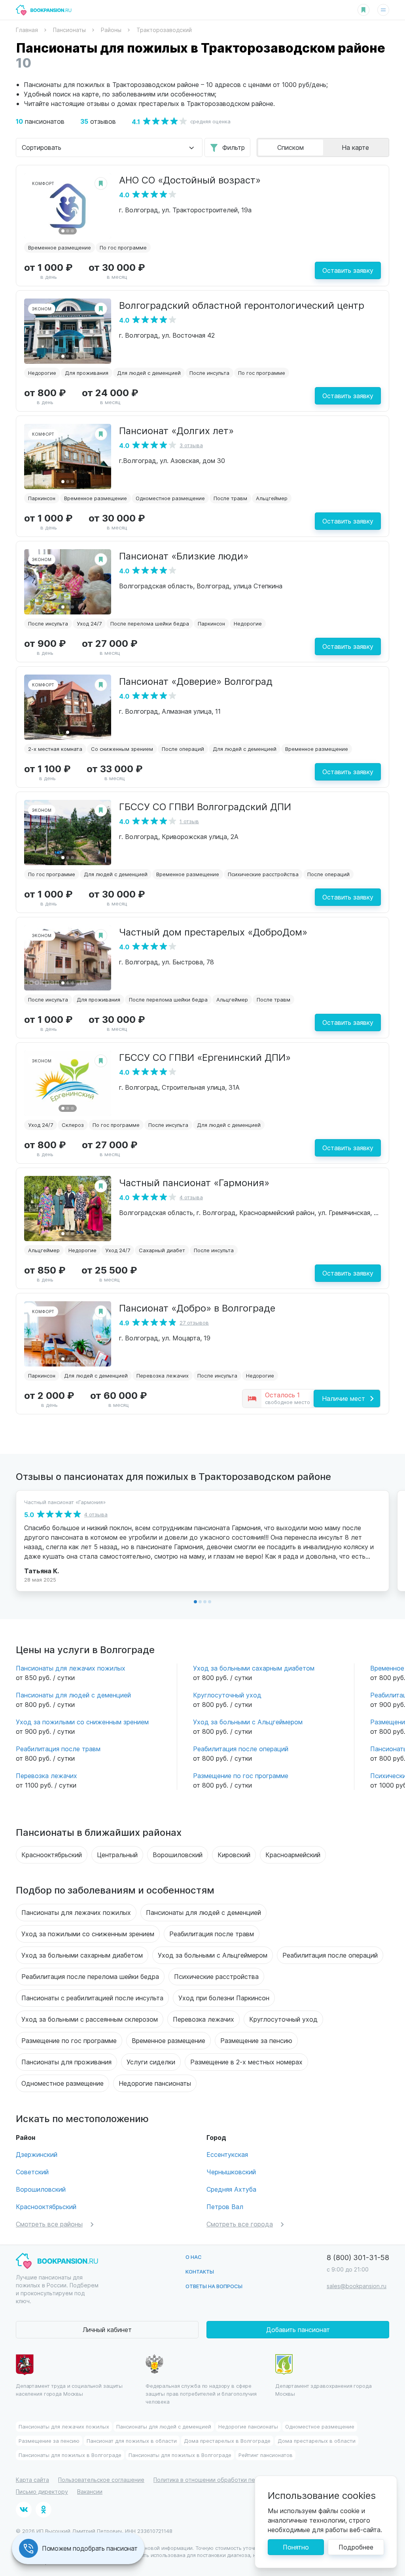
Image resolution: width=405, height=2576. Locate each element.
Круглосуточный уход (227, 1695)
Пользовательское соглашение (101, 2480)
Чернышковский (231, 2172)
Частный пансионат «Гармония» (194, 1182)
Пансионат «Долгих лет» (176, 430)
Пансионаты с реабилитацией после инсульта (92, 1998)
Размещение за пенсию (256, 2040)
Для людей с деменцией (149, 373)
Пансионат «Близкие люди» (184, 556)
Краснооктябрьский (52, 1855)
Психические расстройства (263, 874)
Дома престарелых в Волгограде (227, 2441)
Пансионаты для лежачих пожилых (71, 1668)
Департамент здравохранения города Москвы (324, 2390)
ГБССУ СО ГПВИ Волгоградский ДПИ (205, 806)
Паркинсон (42, 498)
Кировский (234, 1855)
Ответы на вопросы (214, 2286)
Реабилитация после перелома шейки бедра (90, 1976)
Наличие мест (343, 1398)
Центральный (117, 1855)
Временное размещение (60, 247)
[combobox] (109, 147)
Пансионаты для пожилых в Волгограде (70, 2455)
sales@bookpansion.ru (357, 2286)
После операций (183, 749)
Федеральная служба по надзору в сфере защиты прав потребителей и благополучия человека (201, 2394)
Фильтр (234, 147)
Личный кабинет (107, 2329)
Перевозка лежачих (163, 1375)
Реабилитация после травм (58, 1749)
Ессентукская (227, 2154)
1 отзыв (189, 821)
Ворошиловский (178, 1855)
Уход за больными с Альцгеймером (248, 1722)
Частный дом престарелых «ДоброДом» (213, 932)
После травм (230, 498)
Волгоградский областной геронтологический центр (242, 305)
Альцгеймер (272, 498)
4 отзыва (191, 1197)
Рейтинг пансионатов (266, 2455)
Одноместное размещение (170, 498)
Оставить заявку (348, 270)
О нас (194, 2257)
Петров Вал (225, 2207)
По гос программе (123, 247)
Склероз (73, 1125)
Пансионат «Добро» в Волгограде (197, 1308)
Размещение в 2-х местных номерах (246, 2062)
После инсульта (209, 373)
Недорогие (42, 373)
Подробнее (356, 2547)
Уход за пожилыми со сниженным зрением (82, 1722)
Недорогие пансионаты (155, 2083)
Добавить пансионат (298, 2329)
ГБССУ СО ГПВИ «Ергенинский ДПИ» (205, 1057)
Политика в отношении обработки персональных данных (232, 2480)
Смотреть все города (240, 2224)
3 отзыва (191, 445)
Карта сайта (32, 2480)
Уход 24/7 (89, 623)
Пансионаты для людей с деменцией (73, 1695)
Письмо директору (42, 2492)
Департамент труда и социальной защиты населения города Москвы (69, 2390)
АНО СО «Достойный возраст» (190, 180)
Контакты (200, 2271)
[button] (63, 231)
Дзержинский (37, 2154)
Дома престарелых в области (317, 2441)
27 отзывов (194, 1322)
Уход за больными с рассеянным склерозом (90, 2019)
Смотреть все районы (49, 2224)
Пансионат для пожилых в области (132, 2441)
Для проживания (87, 373)
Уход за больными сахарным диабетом (254, 1668)
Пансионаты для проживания (66, 2062)
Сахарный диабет (162, 1250)
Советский (32, 2172)
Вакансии (90, 2492)
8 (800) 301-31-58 (358, 2257)
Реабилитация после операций (241, 1749)
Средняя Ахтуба (231, 2189)
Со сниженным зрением (122, 749)
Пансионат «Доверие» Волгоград (196, 681)
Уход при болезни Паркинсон (224, 1998)
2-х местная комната (55, 749)
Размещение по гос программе (241, 1776)
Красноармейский (293, 1855)
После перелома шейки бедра (150, 623)
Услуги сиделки (151, 2062)
